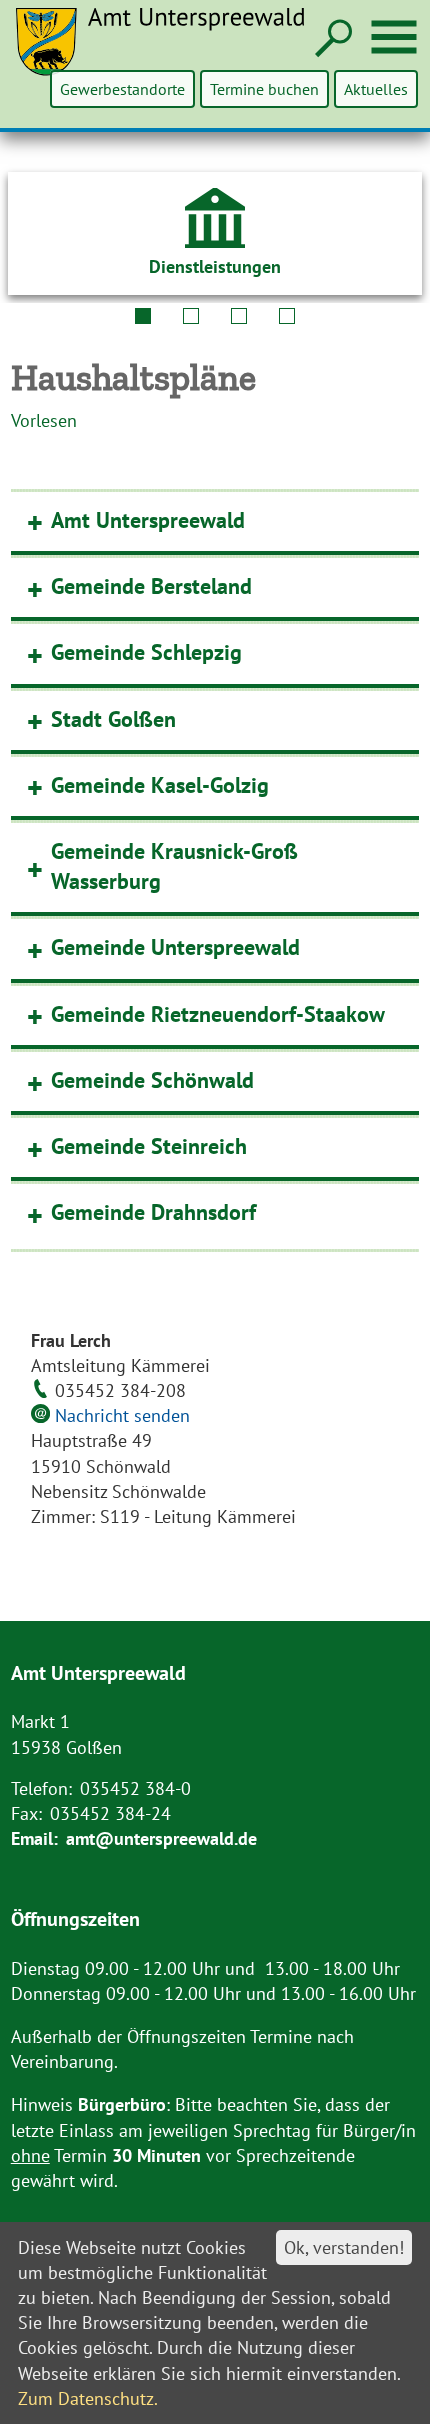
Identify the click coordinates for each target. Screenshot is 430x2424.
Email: (34, 1838)
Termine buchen (264, 89)
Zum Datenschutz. (88, 2398)
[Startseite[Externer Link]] (172, 54)
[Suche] (331, 39)
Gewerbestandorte (122, 89)
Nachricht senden (122, 1415)
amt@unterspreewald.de (161, 1838)
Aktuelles (376, 89)
